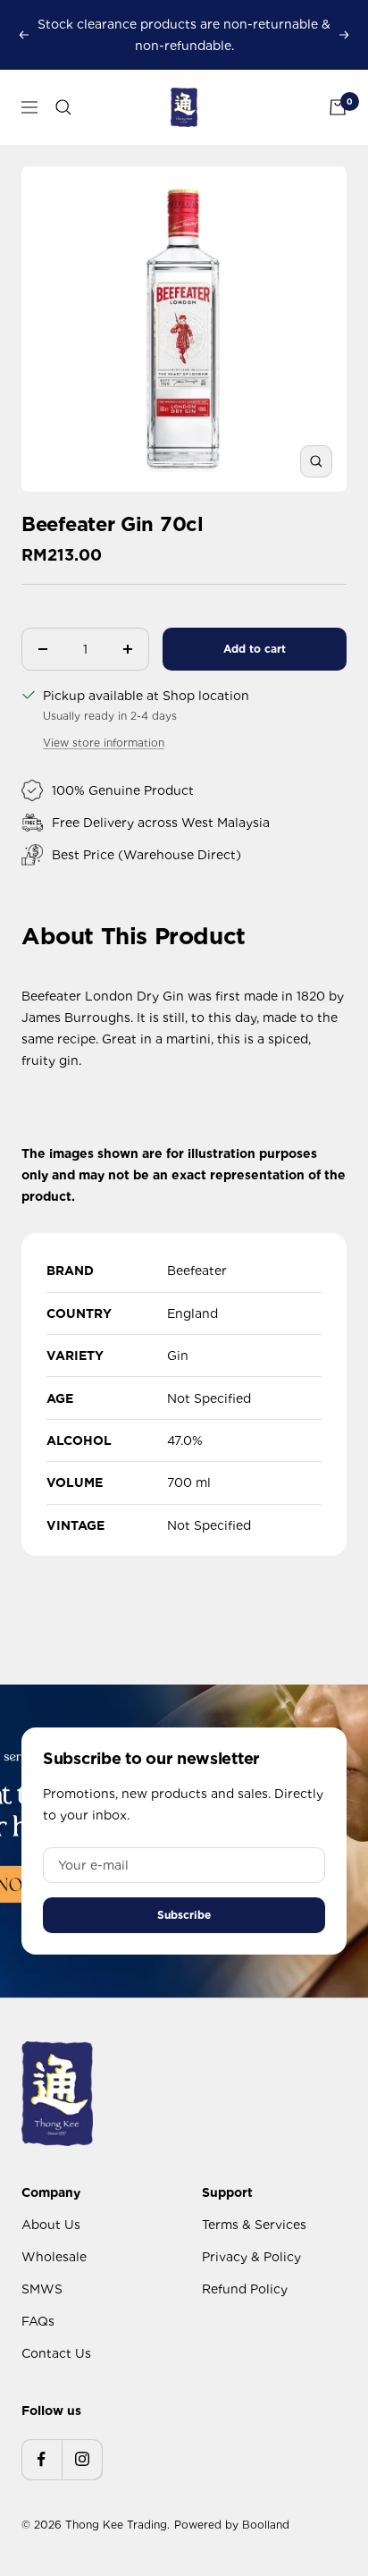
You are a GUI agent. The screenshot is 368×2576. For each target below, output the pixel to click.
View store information (104, 743)
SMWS (42, 2289)
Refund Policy (245, 2289)
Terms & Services (254, 2225)
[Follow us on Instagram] (82, 2459)
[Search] (63, 107)
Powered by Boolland (232, 2525)
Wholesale (54, 2257)
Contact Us (56, 2353)
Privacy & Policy (251, 2257)
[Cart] (338, 107)
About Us (51, 2225)
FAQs (38, 2321)
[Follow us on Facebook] (42, 2459)
